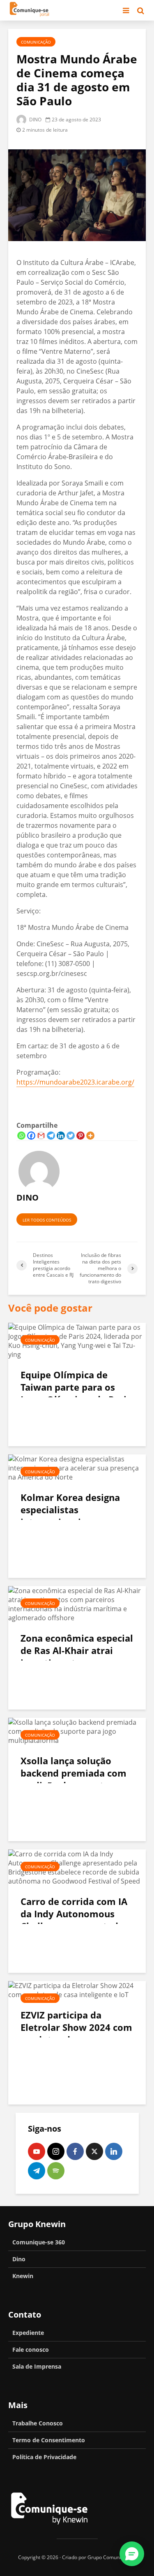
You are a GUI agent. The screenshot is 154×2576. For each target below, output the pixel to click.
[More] (90, 1136)
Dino (19, 2259)
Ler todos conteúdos (47, 1220)
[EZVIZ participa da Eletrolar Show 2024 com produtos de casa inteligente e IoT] (77, 1989)
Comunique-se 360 (39, 2242)
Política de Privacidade (44, 2457)
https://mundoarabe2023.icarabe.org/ (75, 1082)
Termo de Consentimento (49, 2440)
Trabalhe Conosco (38, 2423)
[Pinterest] (80, 1136)
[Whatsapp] (21, 1136)
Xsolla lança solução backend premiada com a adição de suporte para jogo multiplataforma (76, 1779)
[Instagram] (56, 2151)
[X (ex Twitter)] (94, 2151)
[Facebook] (31, 1136)
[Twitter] (71, 1136)
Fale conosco (31, 2350)
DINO (35, 120)
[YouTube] (37, 2151)
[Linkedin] (61, 1136)
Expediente (28, 2333)
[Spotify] (56, 2171)
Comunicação (36, 42)
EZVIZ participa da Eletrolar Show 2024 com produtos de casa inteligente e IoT (76, 2033)
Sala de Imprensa (37, 2366)
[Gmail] (41, 1136)
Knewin (23, 2276)
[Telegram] (51, 1136)
